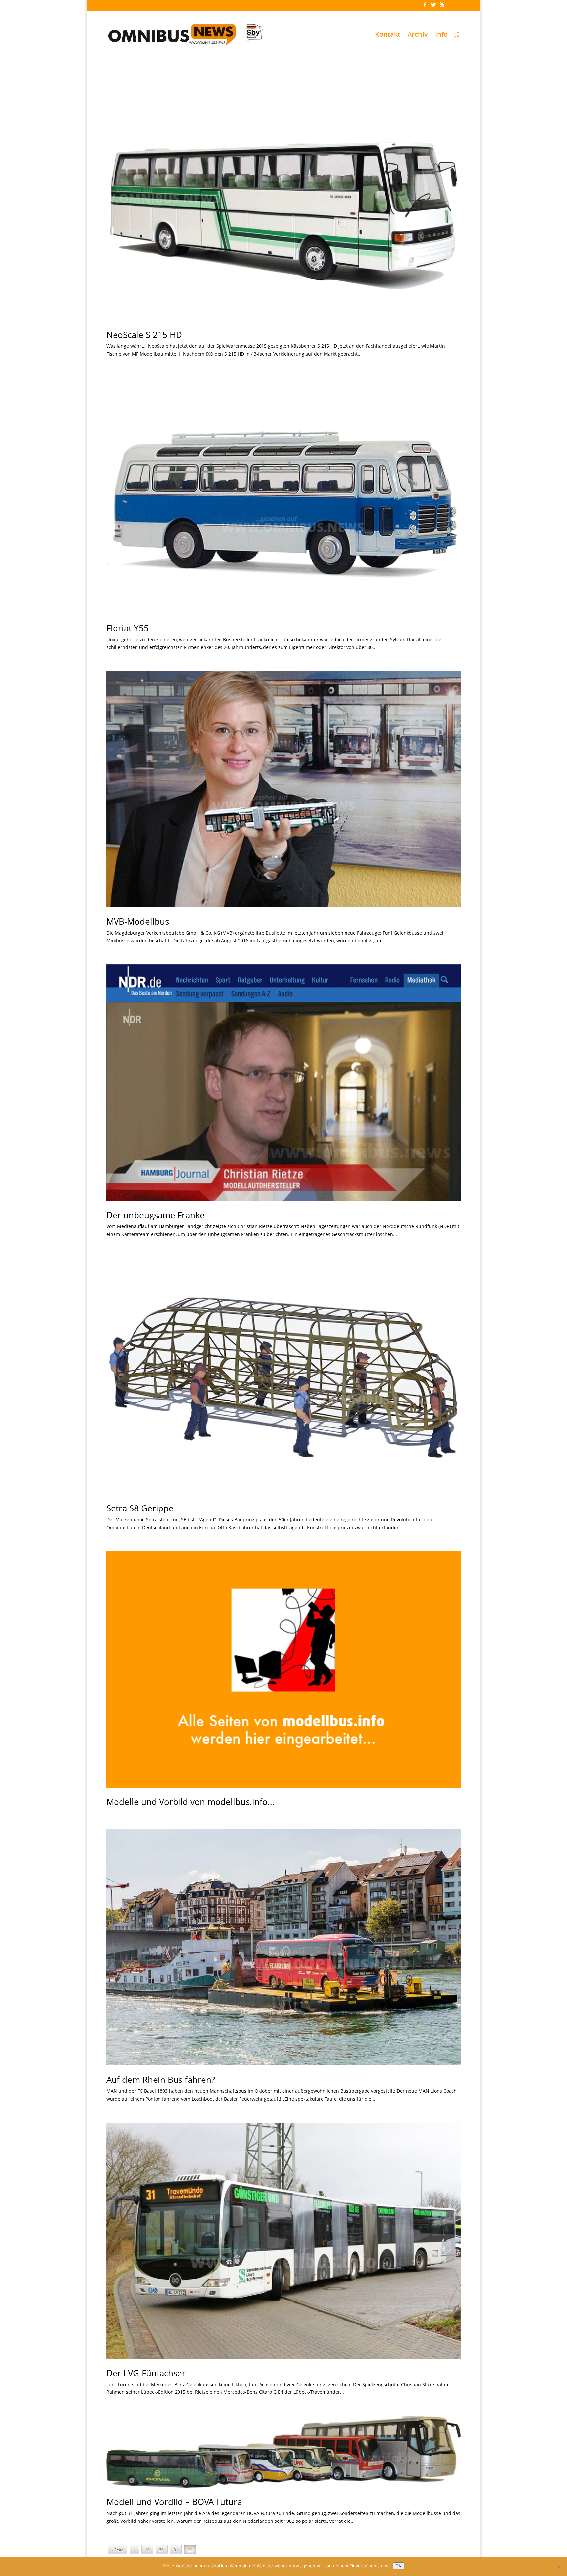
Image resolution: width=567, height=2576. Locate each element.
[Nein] (559, 2567)
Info (441, 35)
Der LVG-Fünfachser (146, 2373)
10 (147, 2550)
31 (176, 2550)
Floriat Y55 (127, 628)
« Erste (117, 2550)
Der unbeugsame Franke (156, 1215)
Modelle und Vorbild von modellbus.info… (190, 1802)
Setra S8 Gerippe (140, 1508)
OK (399, 2566)
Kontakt (388, 35)
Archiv (418, 35)
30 (161, 2550)
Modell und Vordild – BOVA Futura (174, 2502)
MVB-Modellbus (138, 921)
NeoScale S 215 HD (144, 335)
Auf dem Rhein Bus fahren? (161, 2080)
